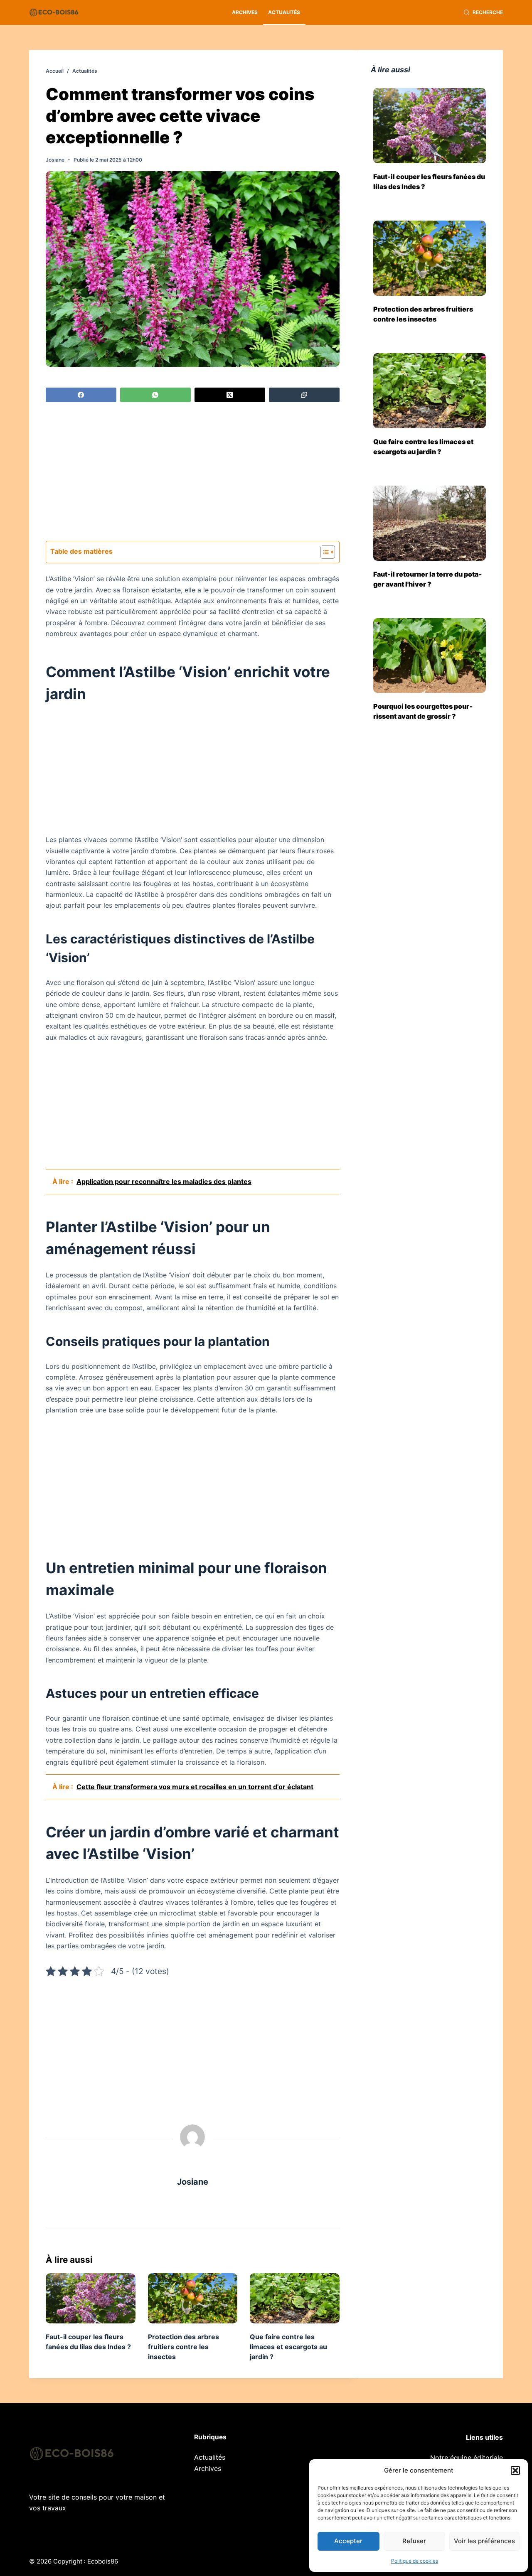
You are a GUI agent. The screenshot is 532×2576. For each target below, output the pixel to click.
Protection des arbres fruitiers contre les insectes (183, 2347)
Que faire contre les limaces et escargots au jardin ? (288, 2347)
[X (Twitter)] (230, 395)
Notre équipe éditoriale (467, 2458)
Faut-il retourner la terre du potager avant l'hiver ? (428, 579)
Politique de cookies (415, 2561)
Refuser (414, 2541)
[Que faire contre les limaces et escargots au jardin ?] (295, 2298)
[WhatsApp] (155, 395)
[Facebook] (81, 395)
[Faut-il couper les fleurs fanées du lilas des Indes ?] (91, 2298)
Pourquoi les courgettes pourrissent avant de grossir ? (423, 711)
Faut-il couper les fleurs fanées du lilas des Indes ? (429, 182)
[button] (515, 2470)
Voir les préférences (484, 2541)
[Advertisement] (193, 473)
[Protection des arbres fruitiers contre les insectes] (193, 2298)
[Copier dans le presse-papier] (304, 395)
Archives (245, 12)
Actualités (284, 12)
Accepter (348, 2541)
